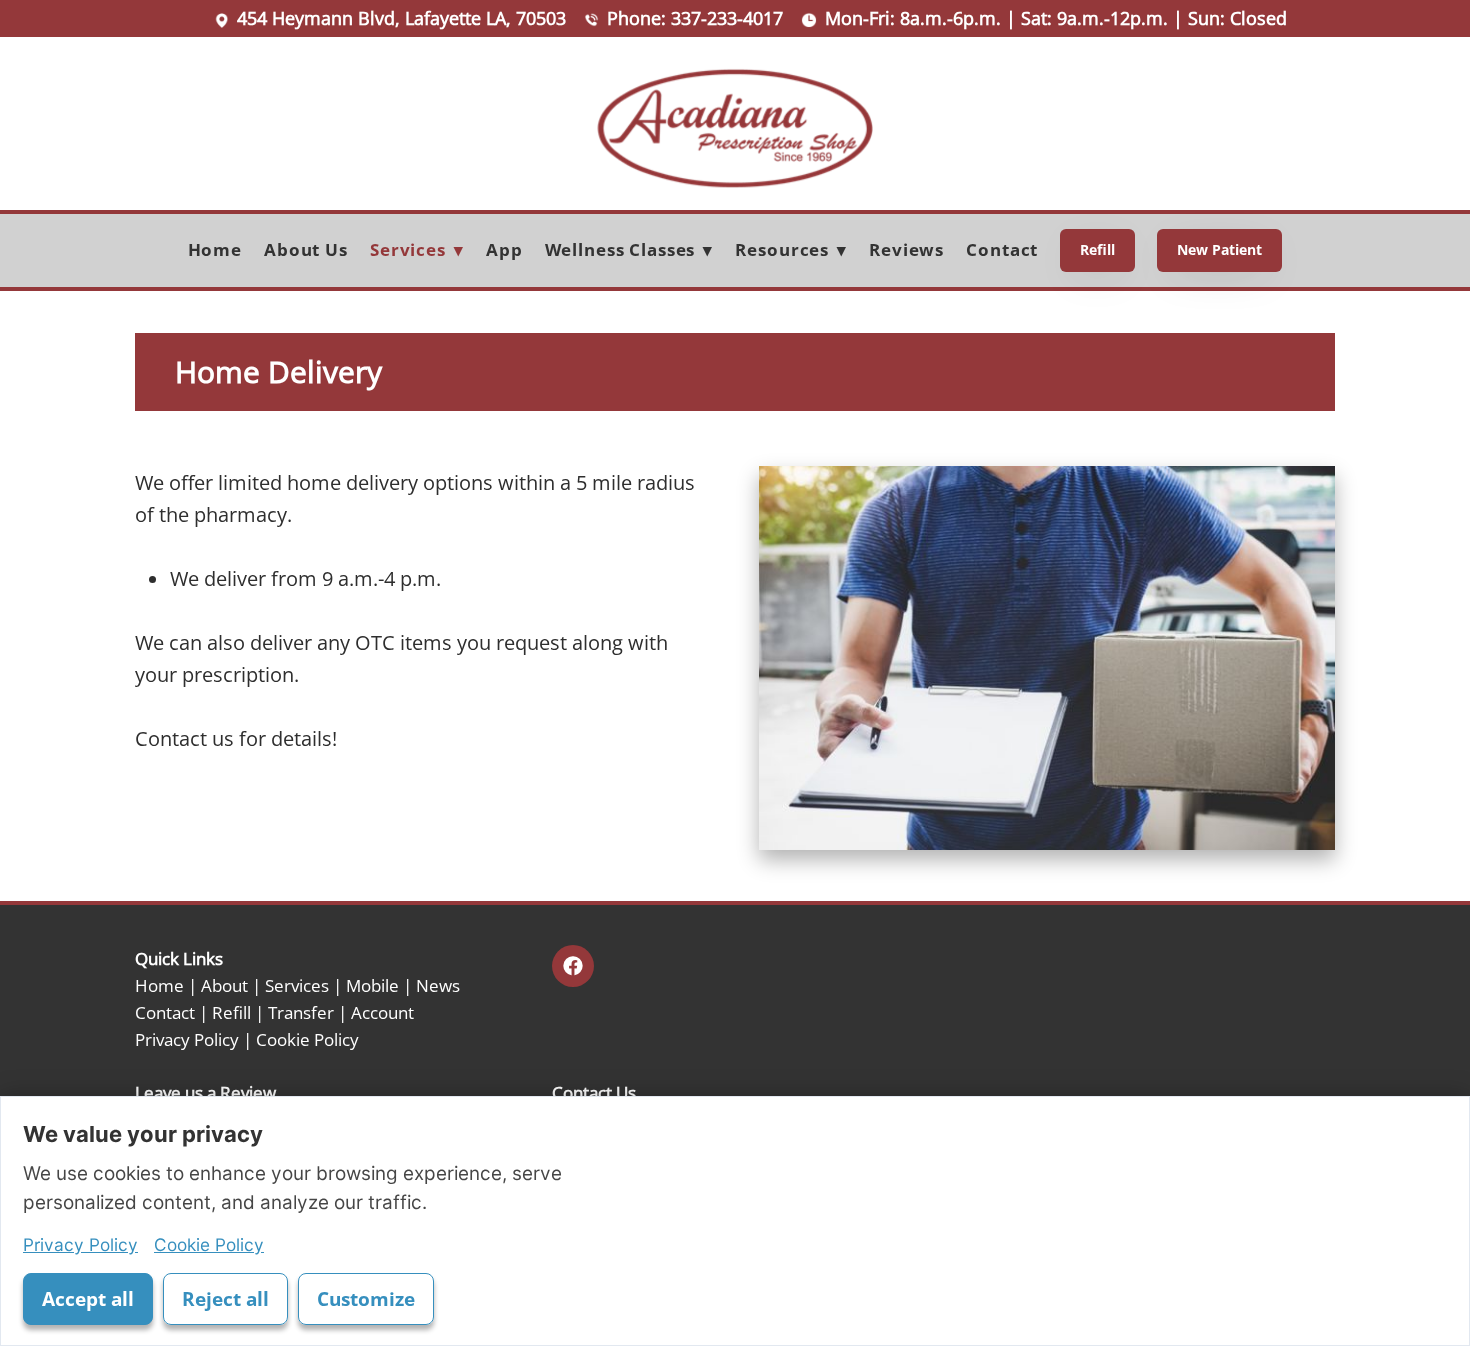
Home (215, 249)
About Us (306, 249)
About (224, 985)
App (504, 249)
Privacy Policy (187, 1039)
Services (297, 985)
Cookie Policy (307, 1039)
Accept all (88, 1299)
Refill (1097, 249)
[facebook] (573, 966)
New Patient (1219, 249)
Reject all (225, 1299)
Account (382, 1012)
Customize (366, 1299)
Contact (1002, 249)
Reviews (906, 249)
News (438, 985)
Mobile (372, 985)
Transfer (301, 1012)
